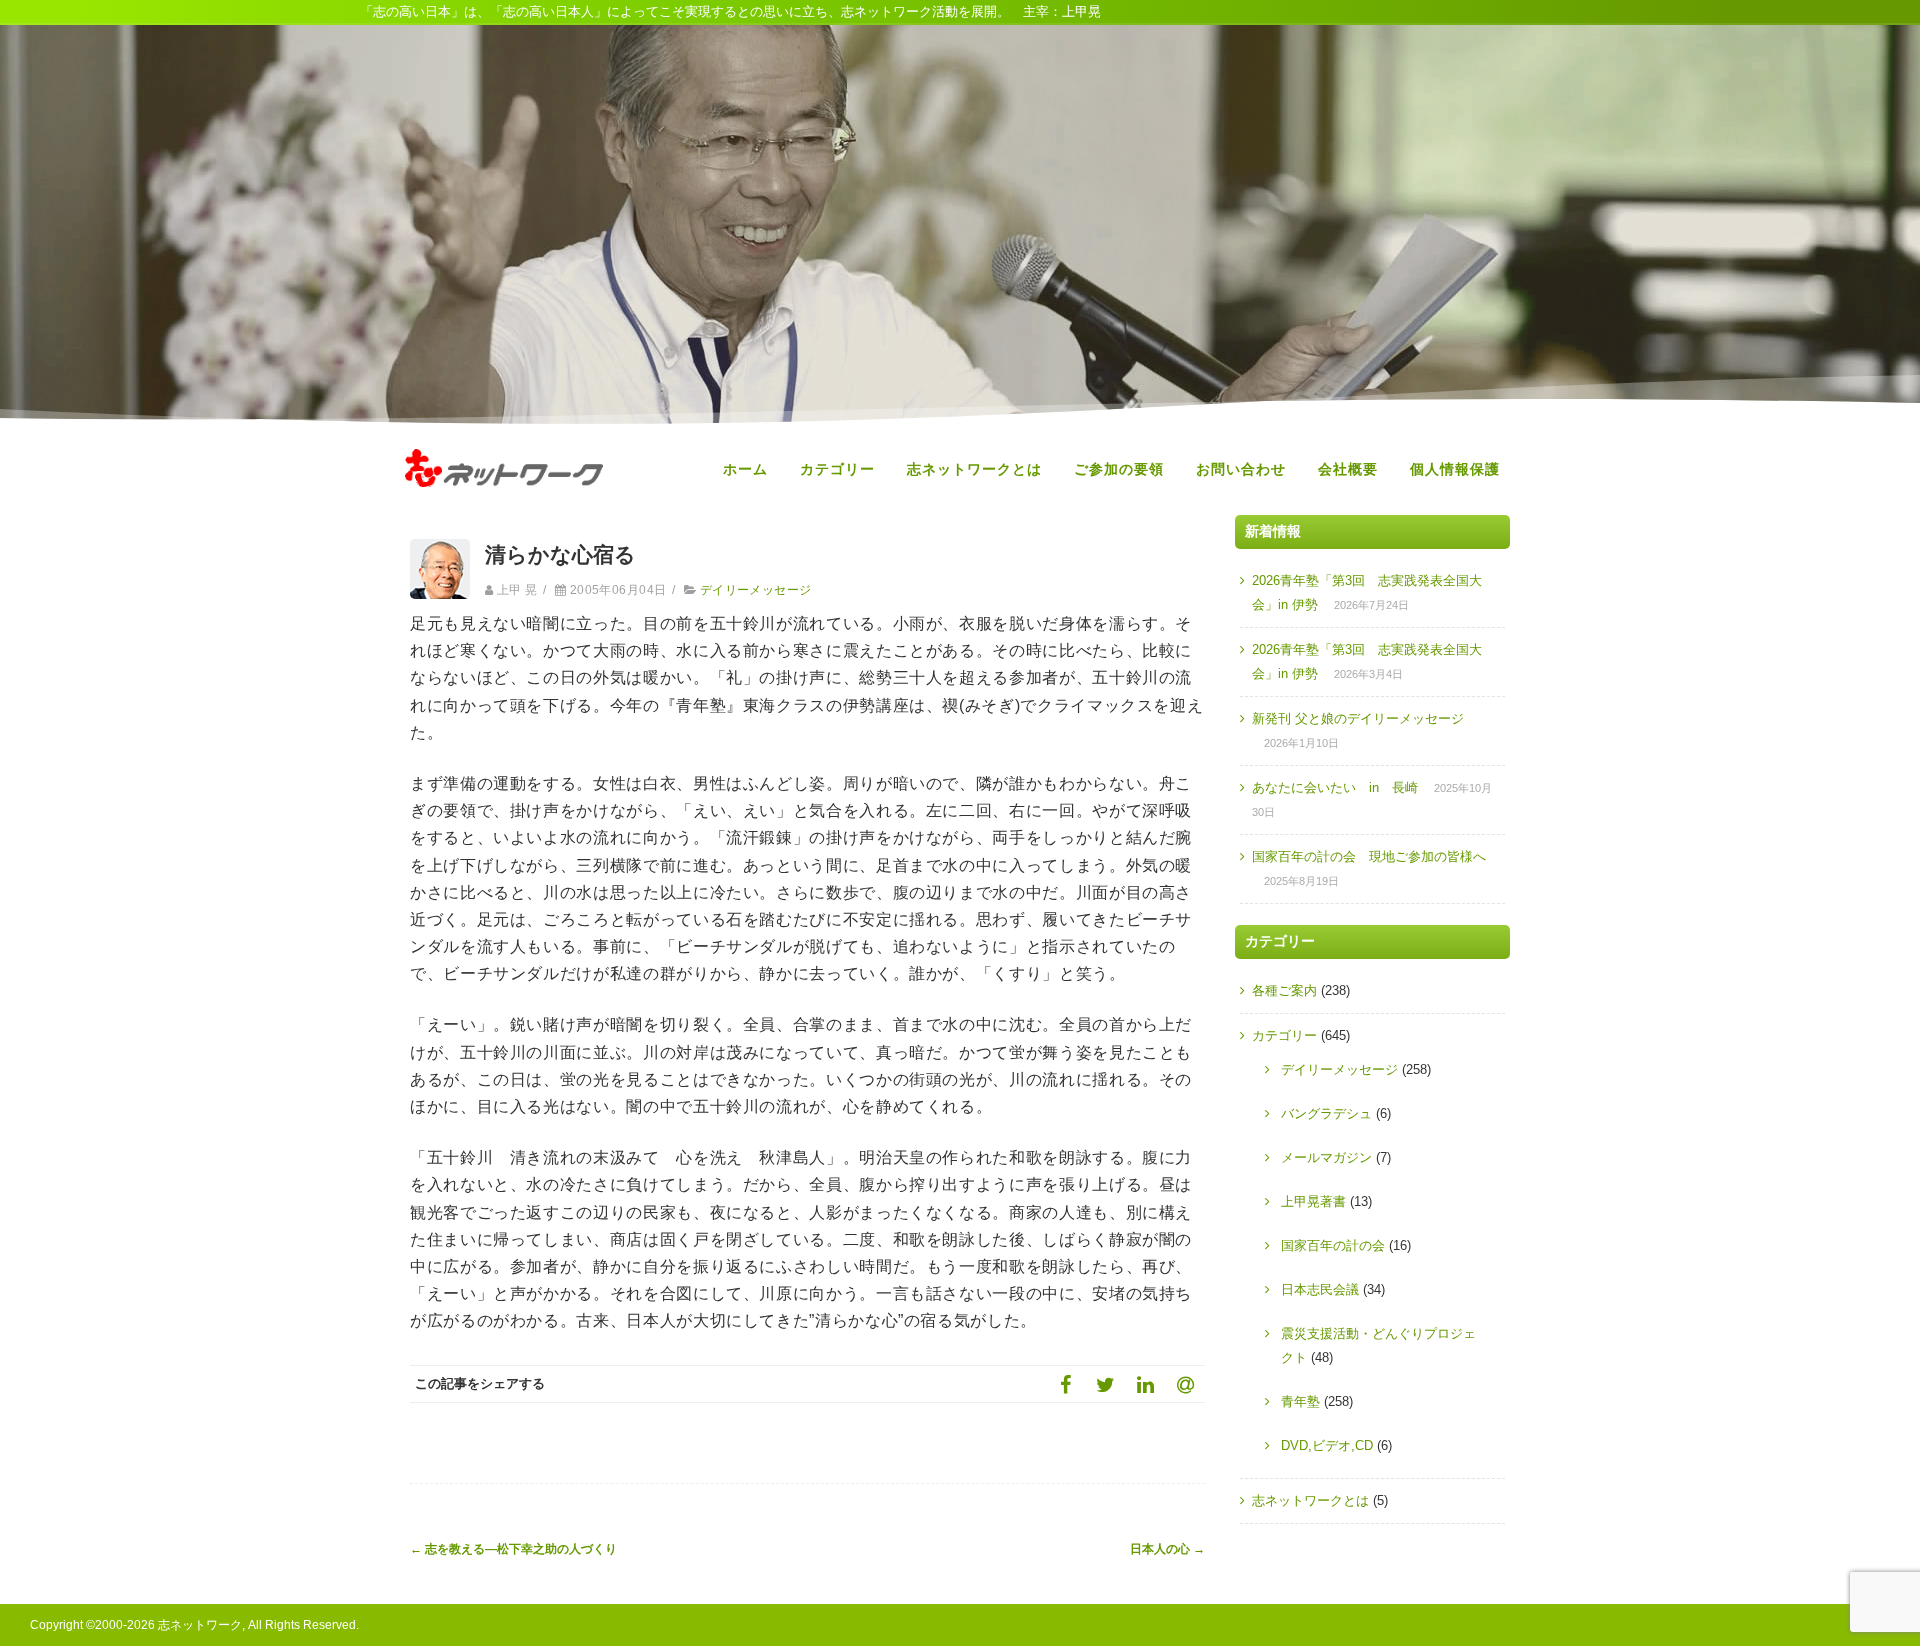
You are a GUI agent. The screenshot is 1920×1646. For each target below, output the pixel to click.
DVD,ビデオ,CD (1327, 1445)
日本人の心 (1167, 1549)
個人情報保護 (1455, 469)
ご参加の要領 (1119, 469)
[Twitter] (1105, 1384)
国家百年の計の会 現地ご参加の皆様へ (1369, 856)
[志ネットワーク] (504, 506)
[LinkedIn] (1145, 1384)
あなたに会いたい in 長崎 (1335, 787)
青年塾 (1300, 1401)
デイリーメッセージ (756, 590)
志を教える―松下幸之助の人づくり (513, 1549)
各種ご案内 (1284, 990)
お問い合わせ (1241, 469)
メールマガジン (1326, 1157)
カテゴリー (837, 469)
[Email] (1185, 1384)
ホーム (745, 469)
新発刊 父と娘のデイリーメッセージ (1358, 718)
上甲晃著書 (1313, 1201)
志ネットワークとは (974, 469)
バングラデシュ (1326, 1113)
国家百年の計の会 (1333, 1245)
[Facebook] (1065, 1384)
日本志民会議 (1320, 1289)
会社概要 (1348, 469)
